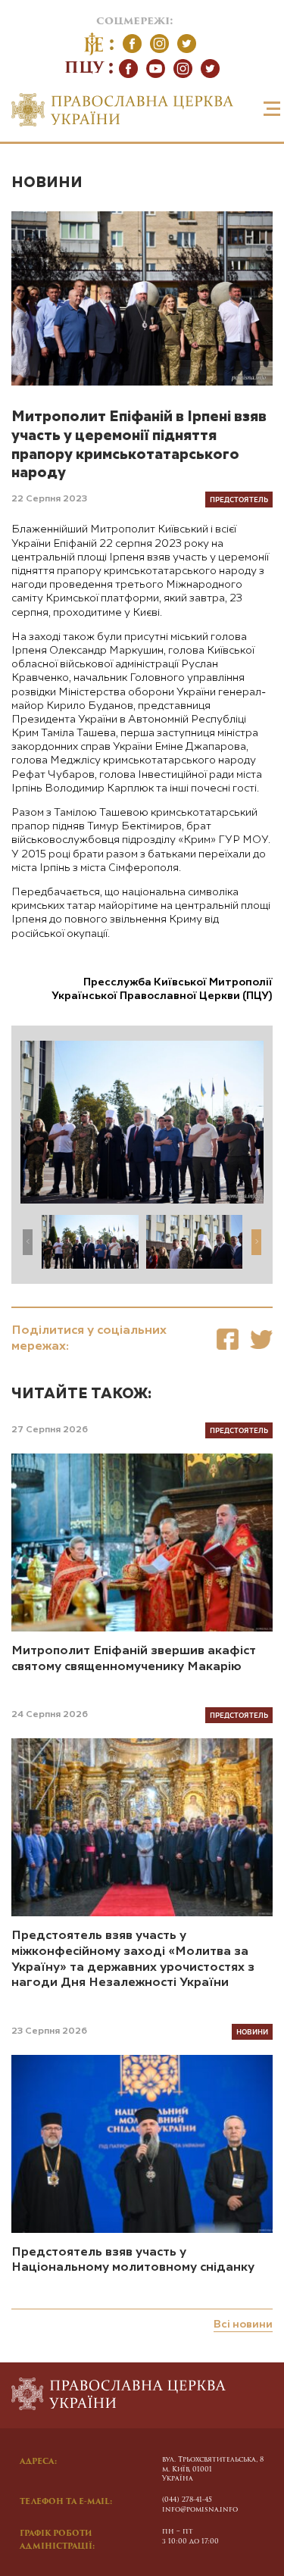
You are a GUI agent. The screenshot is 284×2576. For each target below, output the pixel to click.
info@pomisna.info (200, 2510)
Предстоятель (239, 499)
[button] (256, 1242)
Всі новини (243, 2325)
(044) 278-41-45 (187, 2500)
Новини (47, 183)
